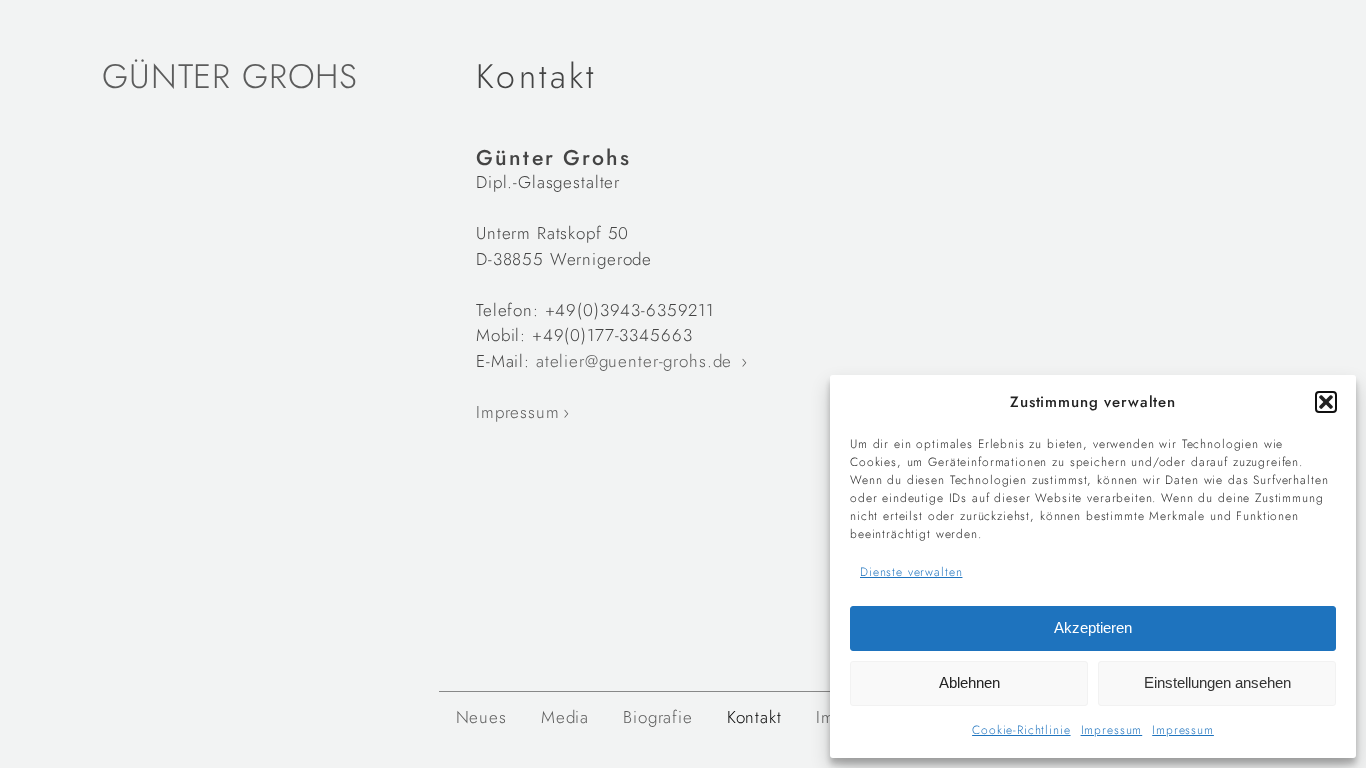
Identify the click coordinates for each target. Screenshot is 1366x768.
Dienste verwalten (911, 572)
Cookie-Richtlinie (1021, 730)
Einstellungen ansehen (1217, 682)
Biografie (658, 717)
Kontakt (754, 717)
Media (565, 717)
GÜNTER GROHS (230, 76)
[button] (1326, 402)
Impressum (1112, 730)
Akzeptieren (1093, 627)
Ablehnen (969, 682)
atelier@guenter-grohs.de (637, 361)
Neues (481, 717)
